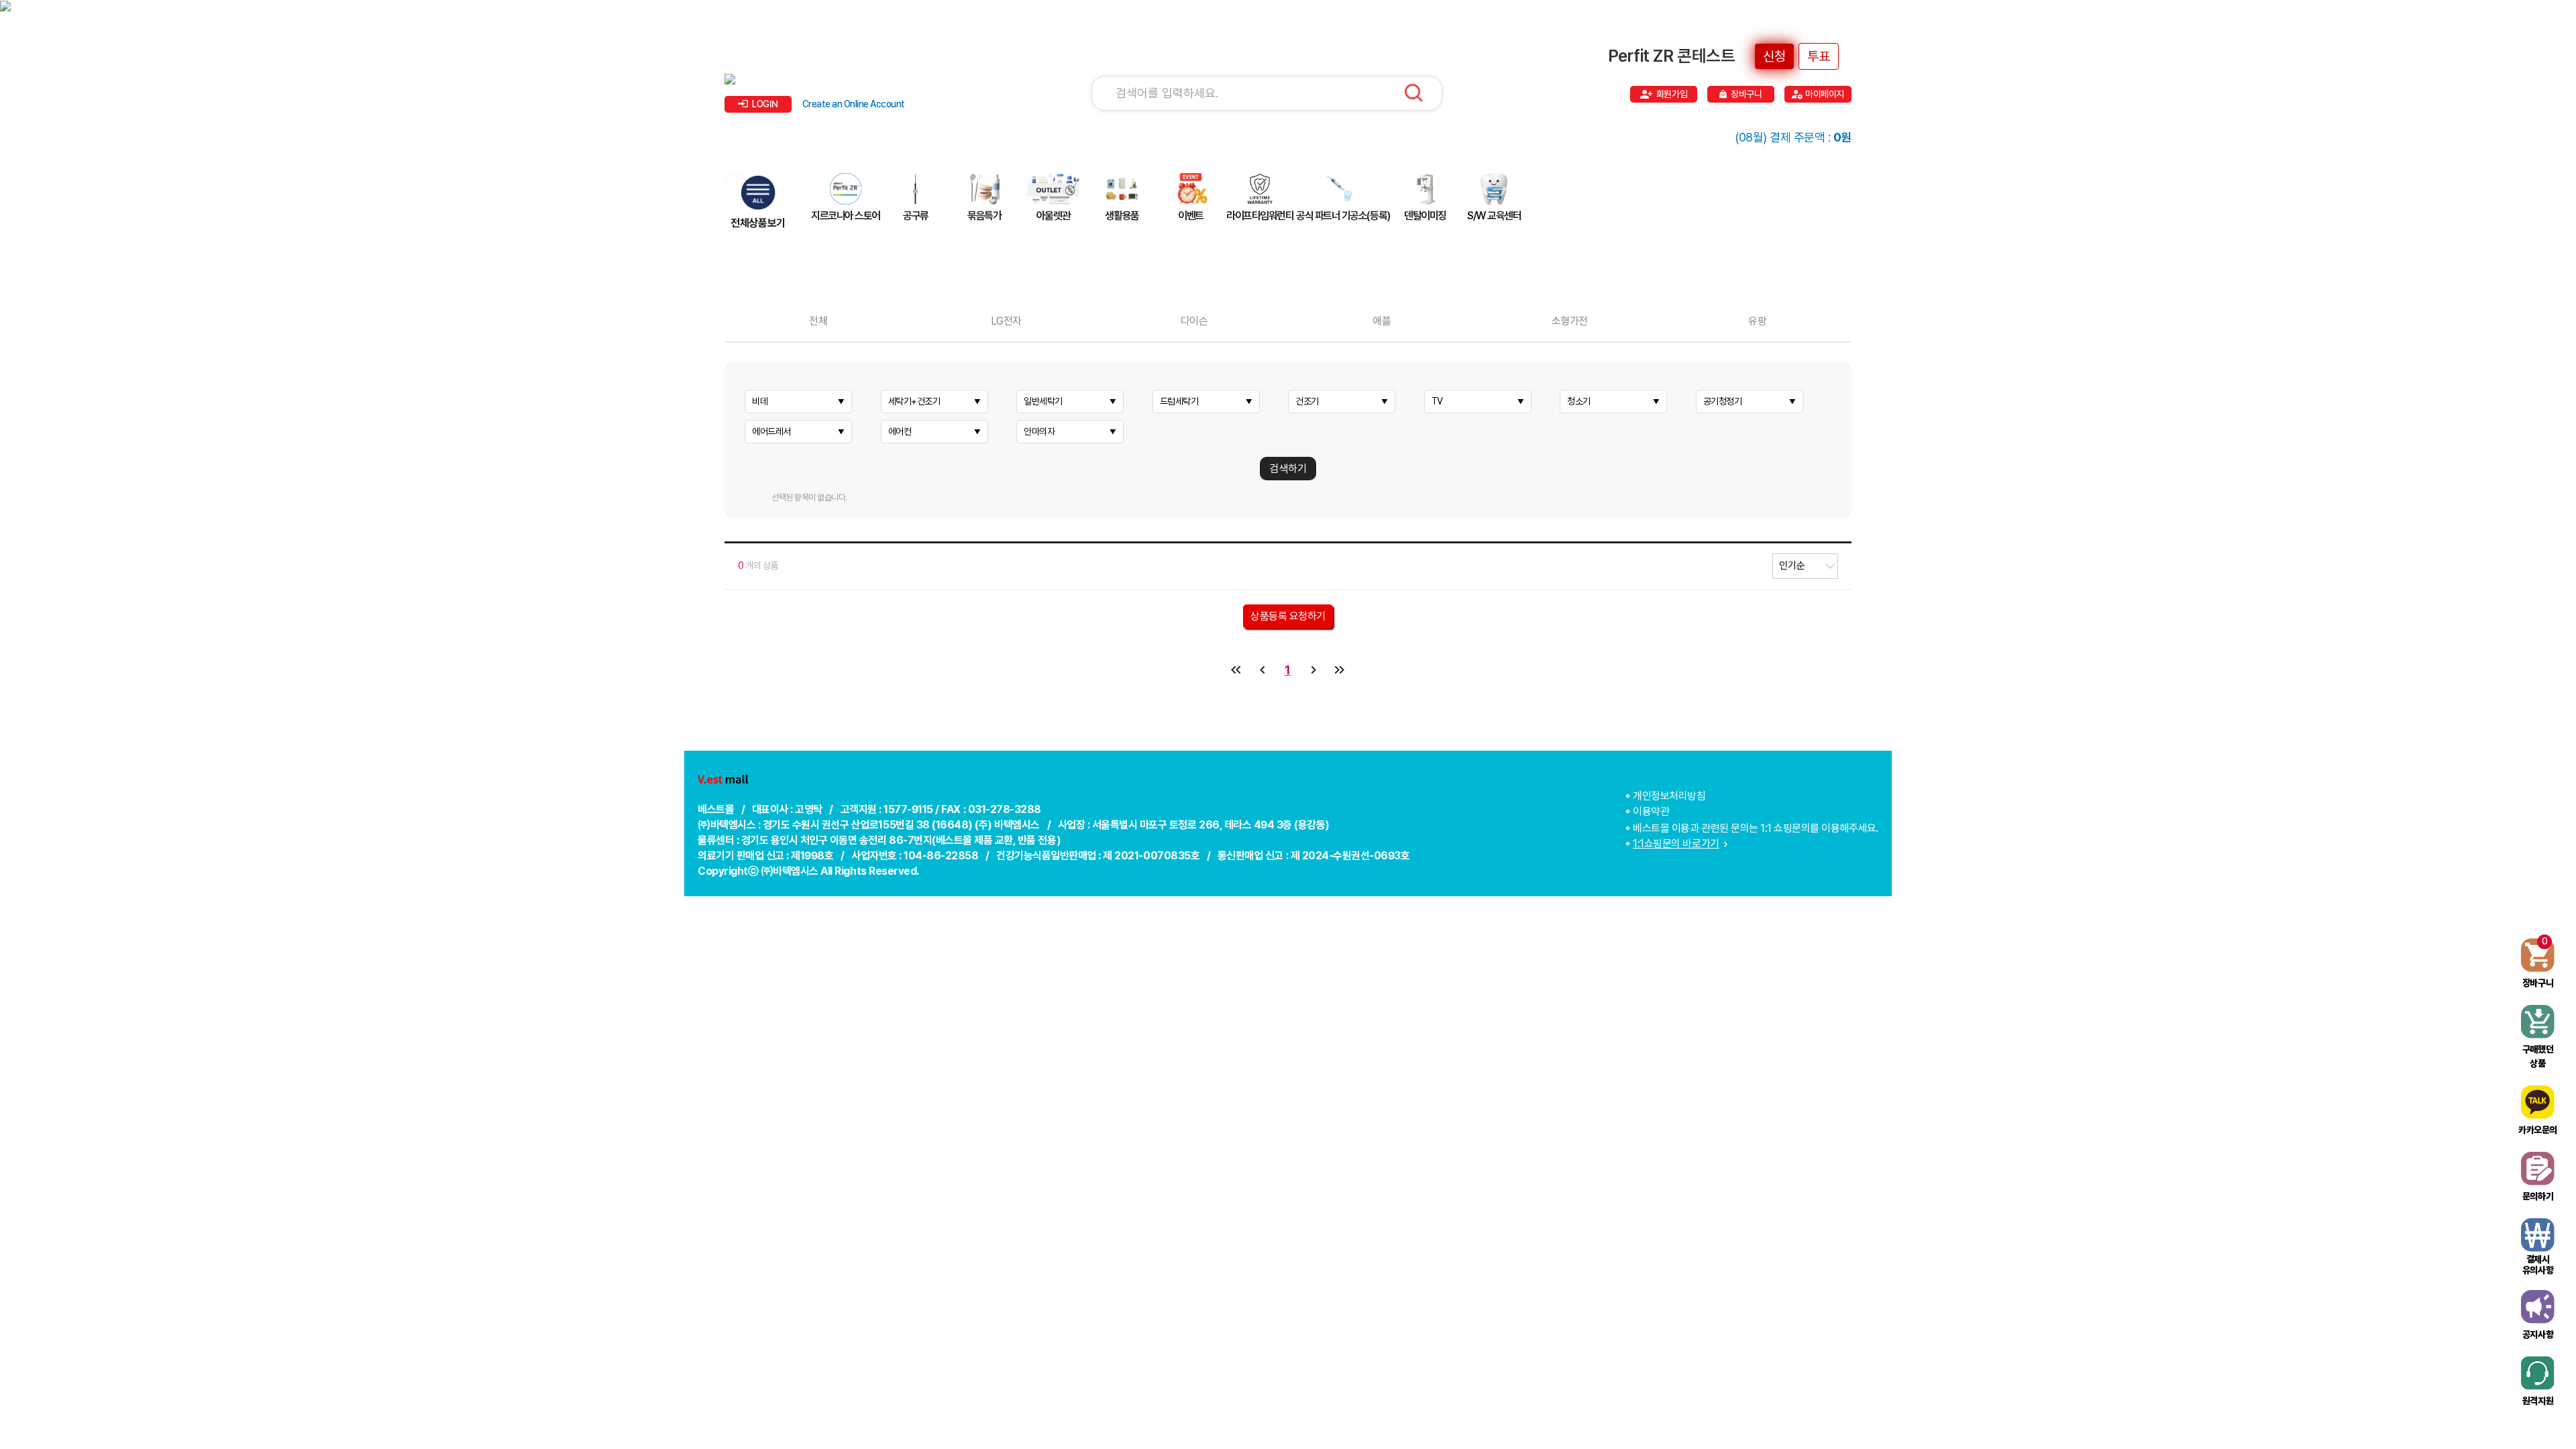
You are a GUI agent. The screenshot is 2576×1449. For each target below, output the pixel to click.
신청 (1774, 56)
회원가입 (1672, 94)
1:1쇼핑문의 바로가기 (1676, 844)
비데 (760, 401)
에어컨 (900, 431)
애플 (1382, 321)
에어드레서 (771, 431)
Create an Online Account (854, 104)
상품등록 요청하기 (1288, 616)
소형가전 (1570, 321)
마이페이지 (1825, 94)
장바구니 (1746, 94)
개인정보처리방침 (1669, 796)
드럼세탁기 (1179, 401)
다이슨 (1194, 321)
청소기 (1579, 401)
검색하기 (1288, 469)
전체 (818, 321)
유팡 (1757, 321)
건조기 (1307, 401)
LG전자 (1006, 321)
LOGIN (765, 104)
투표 (1819, 56)
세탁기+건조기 (914, 401)
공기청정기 (1723, 401)
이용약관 (1651, 811)
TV (1437, 401)
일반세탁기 (1043, 401)
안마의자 (1039, 431)
